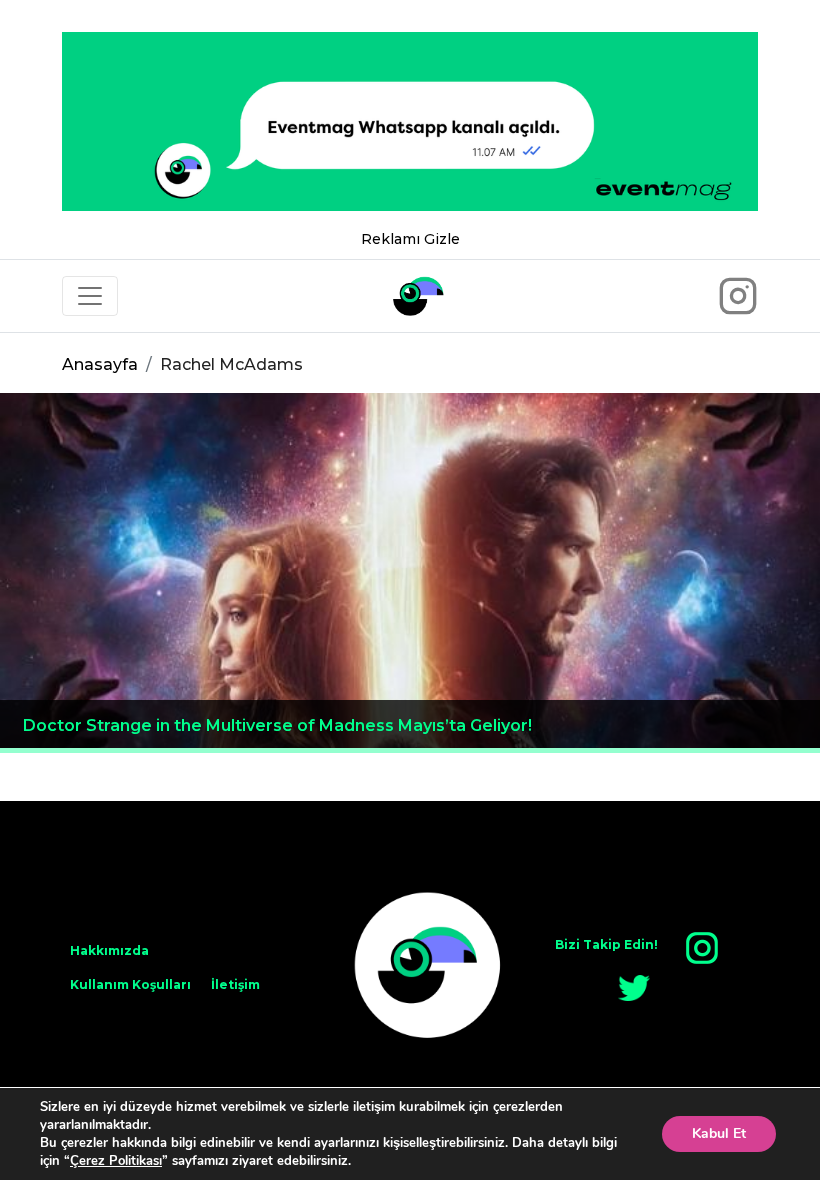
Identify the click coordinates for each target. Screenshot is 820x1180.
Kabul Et (719, 1133)
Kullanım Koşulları (130, 984)
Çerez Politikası (116, 1161)
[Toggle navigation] (90, 296)
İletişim (235, 984)
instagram (702, 948)
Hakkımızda (109, 950)
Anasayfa (100, 364)
